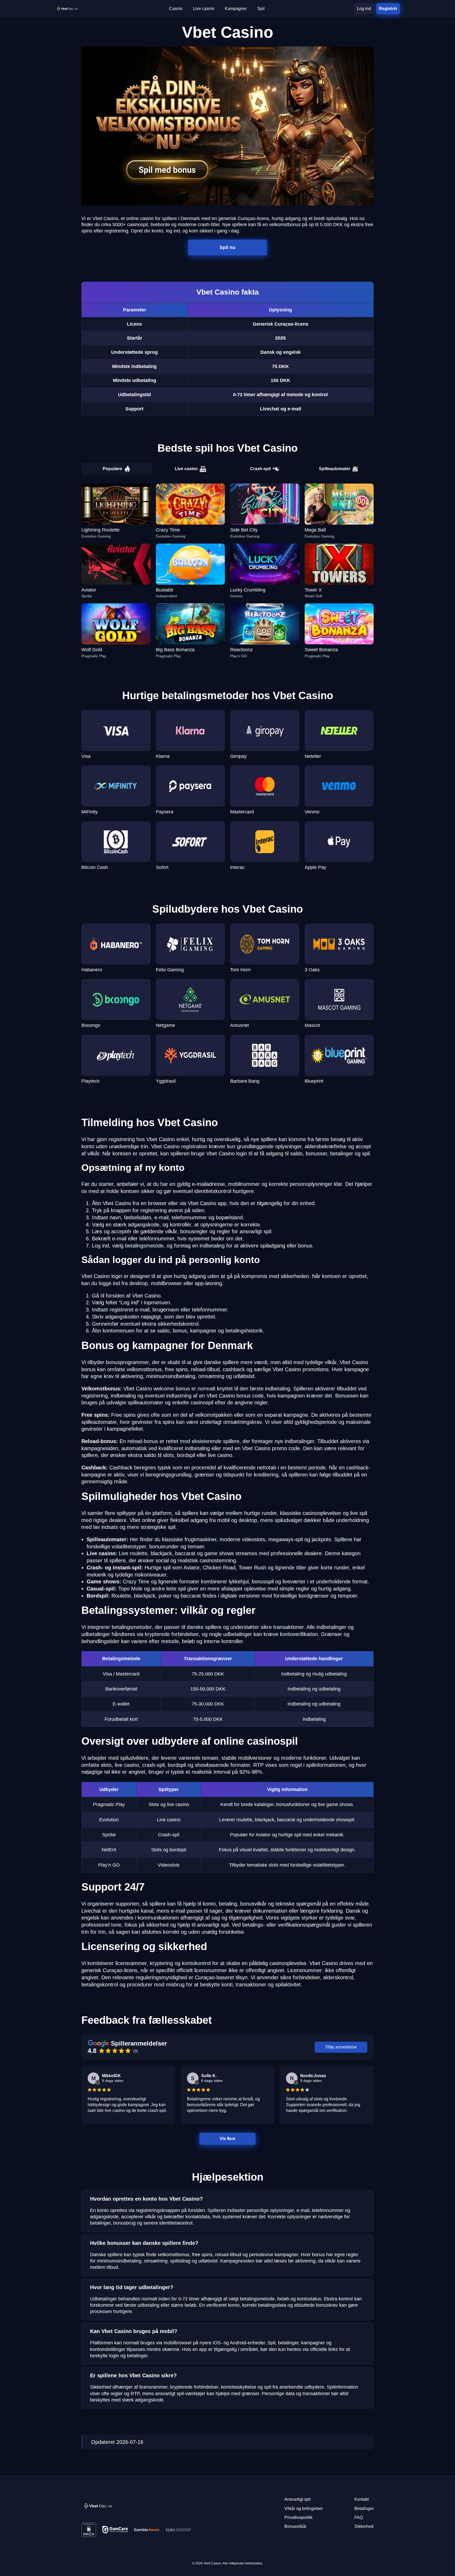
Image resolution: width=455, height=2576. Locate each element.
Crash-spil (260, 469)
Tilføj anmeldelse (341, 2047)
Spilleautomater (335, 469)
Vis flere (227, 2139)
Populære (112, 469)
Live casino (186, 469)
